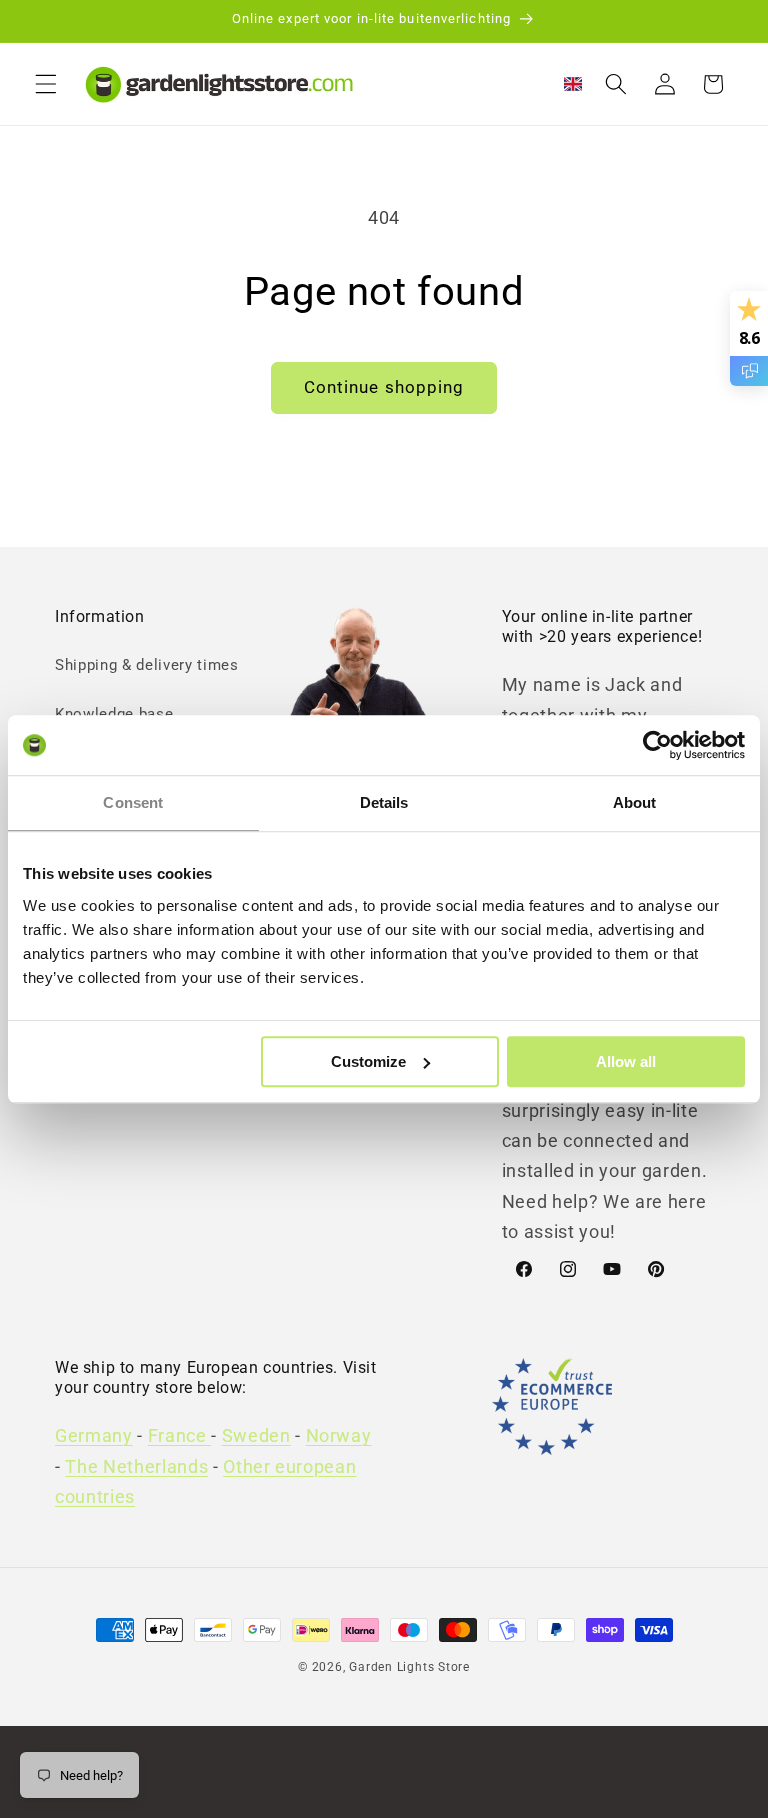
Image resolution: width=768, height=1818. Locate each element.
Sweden (256, 1436)
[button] (46, 84)
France (180, 1436)
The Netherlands (136, 1467)
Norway (339, 1436)
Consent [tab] (133, 802)
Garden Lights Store (409, 1667)
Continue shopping (384, 387)
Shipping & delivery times (147, 665)
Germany (94, 1436)
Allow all (626, 1061)
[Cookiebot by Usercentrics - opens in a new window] (657, 745)
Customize (368, 1061)
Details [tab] (384, 802)
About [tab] (635, 802)
